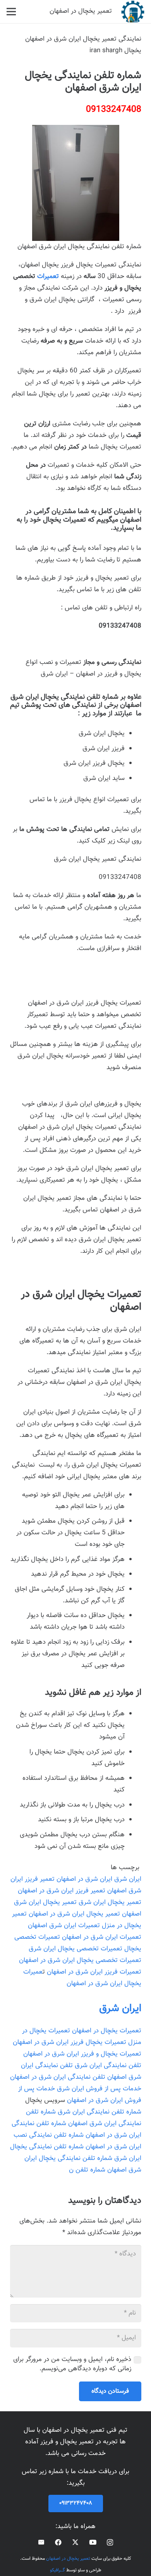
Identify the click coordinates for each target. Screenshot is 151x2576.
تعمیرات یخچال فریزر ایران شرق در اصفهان (69, 2042)
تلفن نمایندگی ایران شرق (108, 2066)
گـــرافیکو (57, 2570)
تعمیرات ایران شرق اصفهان (64, 1926)
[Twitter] (75, 2542)
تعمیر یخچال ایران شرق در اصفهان (74, 1914)
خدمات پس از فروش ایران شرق (99, 2089)
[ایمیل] (41, 2542)
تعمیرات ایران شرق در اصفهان (102, 1937)
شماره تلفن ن (87, 2170)
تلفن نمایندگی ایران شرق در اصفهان (58, 2077)
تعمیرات (48, 276)
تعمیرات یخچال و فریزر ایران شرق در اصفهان (82, 2054)
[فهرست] (11, 12)
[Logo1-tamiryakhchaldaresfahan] (133, 12)
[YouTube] (93, 2542)
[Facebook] (58, 2542)
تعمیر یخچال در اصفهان (68, 2559)
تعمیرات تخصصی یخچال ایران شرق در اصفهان (80, 1960)
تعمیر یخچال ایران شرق (110, 1902)
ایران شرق (120, 2009)
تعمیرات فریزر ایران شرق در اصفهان (94, 1972)
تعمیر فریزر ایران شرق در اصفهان (62, 1891)
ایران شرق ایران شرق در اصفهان (99, 1879)
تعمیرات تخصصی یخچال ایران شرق (75, 1949)
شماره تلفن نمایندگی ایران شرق (100, 2112)
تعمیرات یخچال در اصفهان (107, 2031)
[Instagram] (110, 2543)
